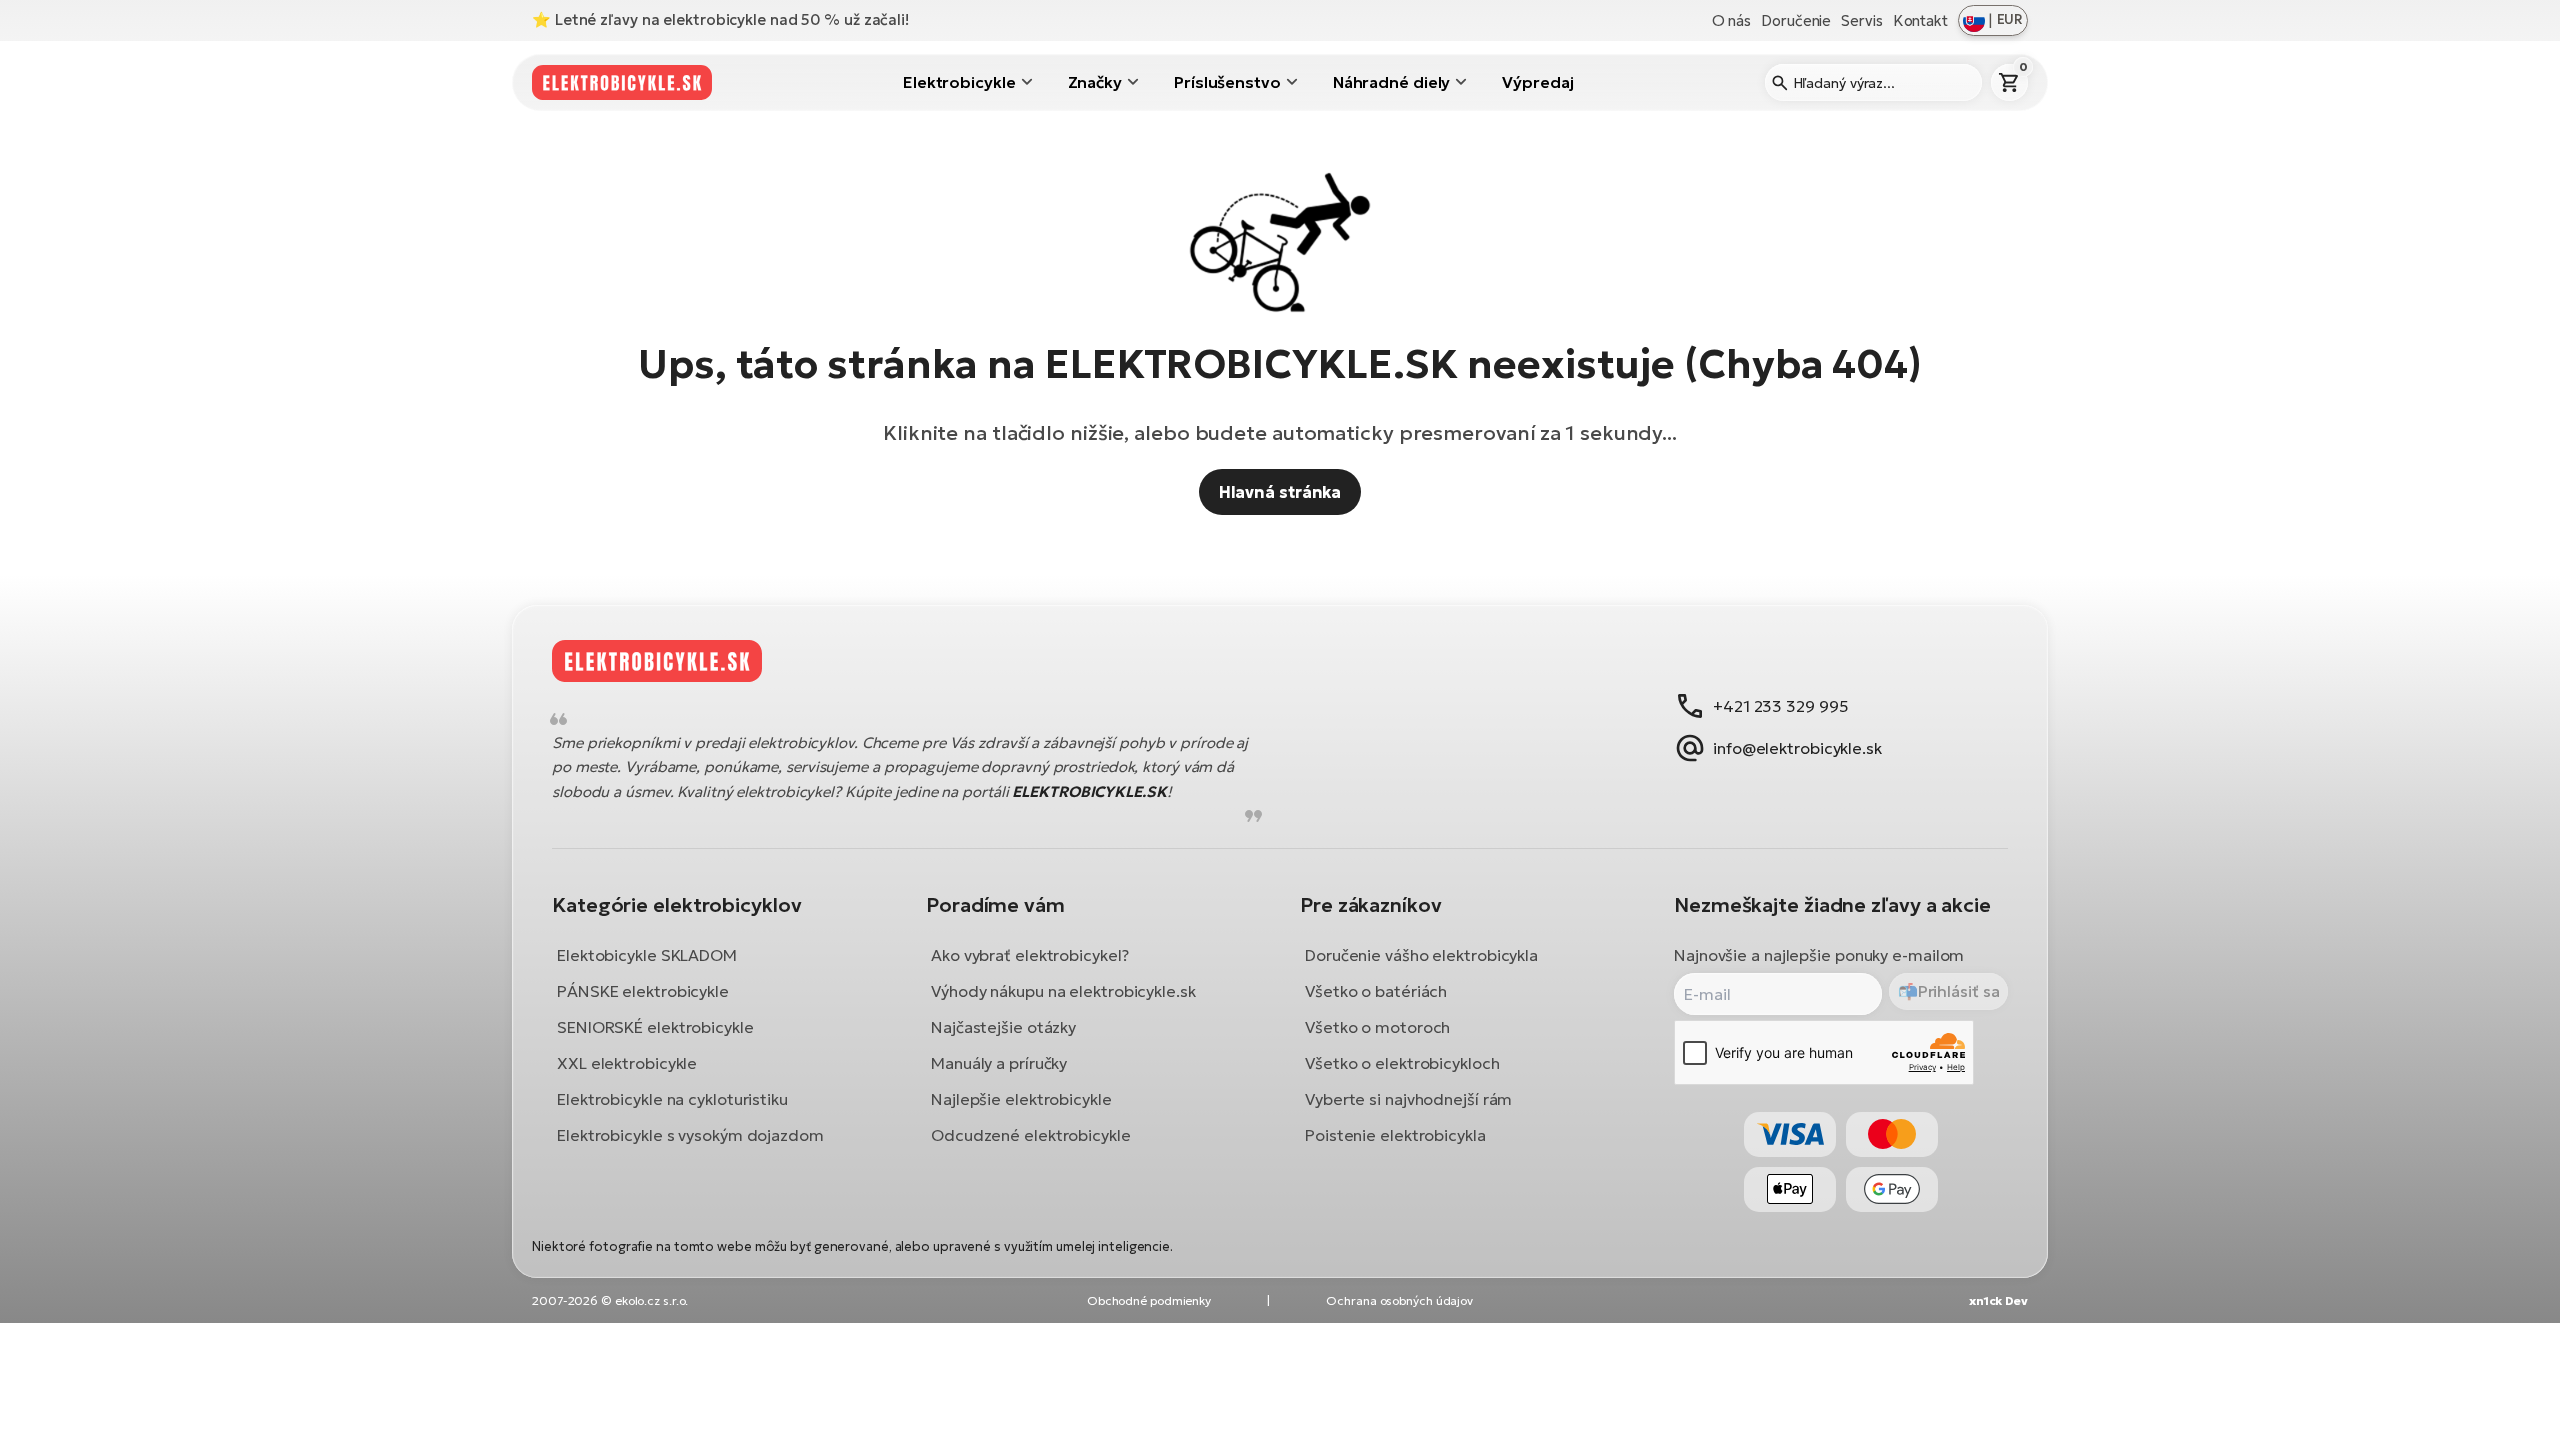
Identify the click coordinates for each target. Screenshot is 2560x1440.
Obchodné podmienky (1149, 1300)
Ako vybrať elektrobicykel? (1029, 955)
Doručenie (1796, 20)
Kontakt (1920, 20)
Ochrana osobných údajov (1399, 1300)
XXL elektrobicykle (627, 1063)
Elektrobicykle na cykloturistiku (672, 1099)
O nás (1732, 20)
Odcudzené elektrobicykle (1031, 1135)
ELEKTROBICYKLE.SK (1089, 791)
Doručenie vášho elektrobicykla (1421, 955)
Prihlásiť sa (1959, 992)
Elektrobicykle (959, 82)
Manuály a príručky (999, 1063)
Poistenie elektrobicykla (1395, 1135)
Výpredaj (1537, 82)
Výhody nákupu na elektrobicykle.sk (1063, 991)
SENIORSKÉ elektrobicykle (655, 1027)
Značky (1095, 82)
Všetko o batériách (1376, 991)
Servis (1861, 20)
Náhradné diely (1392, 82)
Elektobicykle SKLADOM (647, 955)
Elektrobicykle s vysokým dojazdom (690, 1135)
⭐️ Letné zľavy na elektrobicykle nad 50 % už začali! (720, 19)
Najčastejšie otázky (1003, 1027)
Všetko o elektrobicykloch (1402, 1063)
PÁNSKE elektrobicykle (643, 991)
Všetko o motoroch (1377, 1027)
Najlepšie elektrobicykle (1021, 1099)
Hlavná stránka (1280, 492)
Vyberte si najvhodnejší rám (1408, 1099)
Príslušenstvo (1227, 82)
